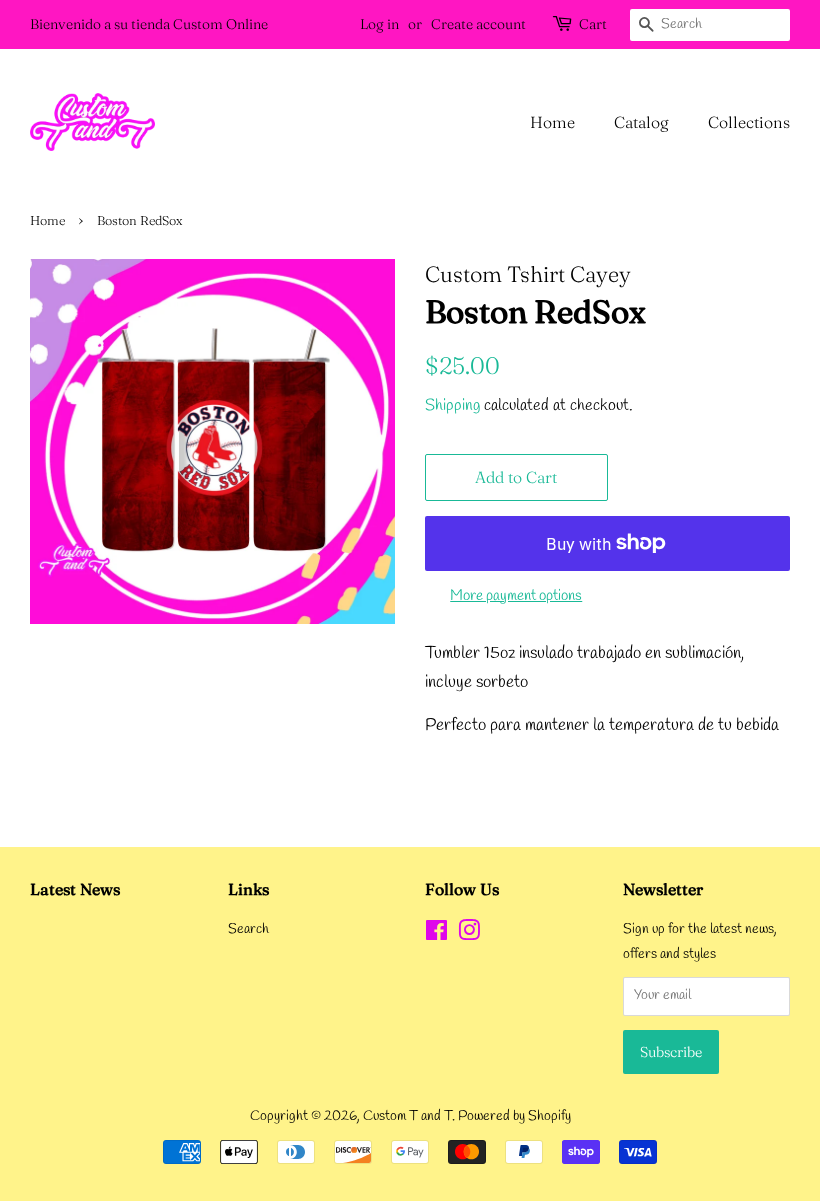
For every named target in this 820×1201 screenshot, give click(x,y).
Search (248, 929)
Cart (593, 24)
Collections (749, 122)
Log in (379, 24)
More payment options (516, 596)
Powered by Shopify (514, 1116)
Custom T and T (407, 1116)
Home (552, 122)
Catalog (641, 122)
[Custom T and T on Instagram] (469, 935)
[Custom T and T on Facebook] (436, 935)
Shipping (452, 405)
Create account (478, 24)
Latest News (75, 889)
